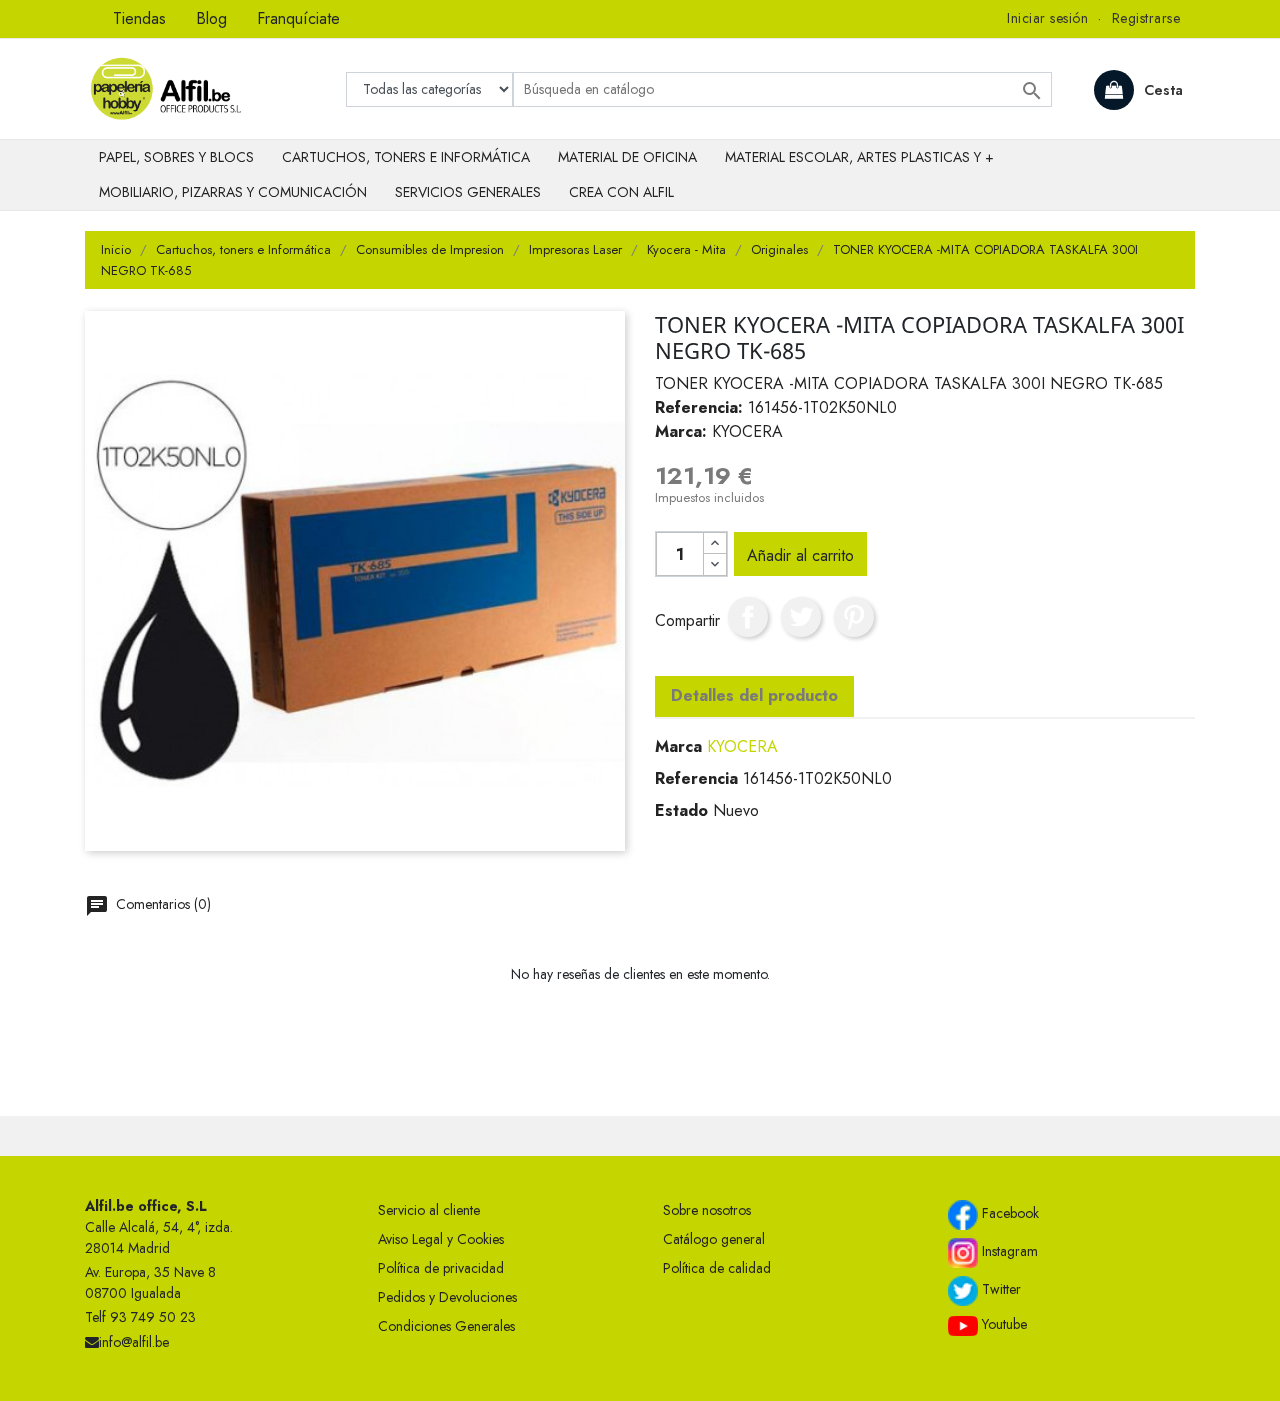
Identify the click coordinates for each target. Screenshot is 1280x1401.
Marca (678, 746)
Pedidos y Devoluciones (447, 1297)
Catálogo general (714, 1239)
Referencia (696, 778)
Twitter (999, 1289)
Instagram (1008, 1251)
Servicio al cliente (429, 1210)
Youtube (1002, 1324)
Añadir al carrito (800, 555)
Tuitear (801, 617)
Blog (211, 18)
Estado (681, 810)
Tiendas (139, 18)
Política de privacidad (441, 1268)
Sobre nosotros (707, 1210)
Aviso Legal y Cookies (441, 1239)
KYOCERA (742, 746)
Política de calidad (717, 1268)
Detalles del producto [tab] (754, 695)
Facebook (1008, 1213)
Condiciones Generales (446, 1326)
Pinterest (854, 617)
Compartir (748, 617)
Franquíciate (298, 18)
